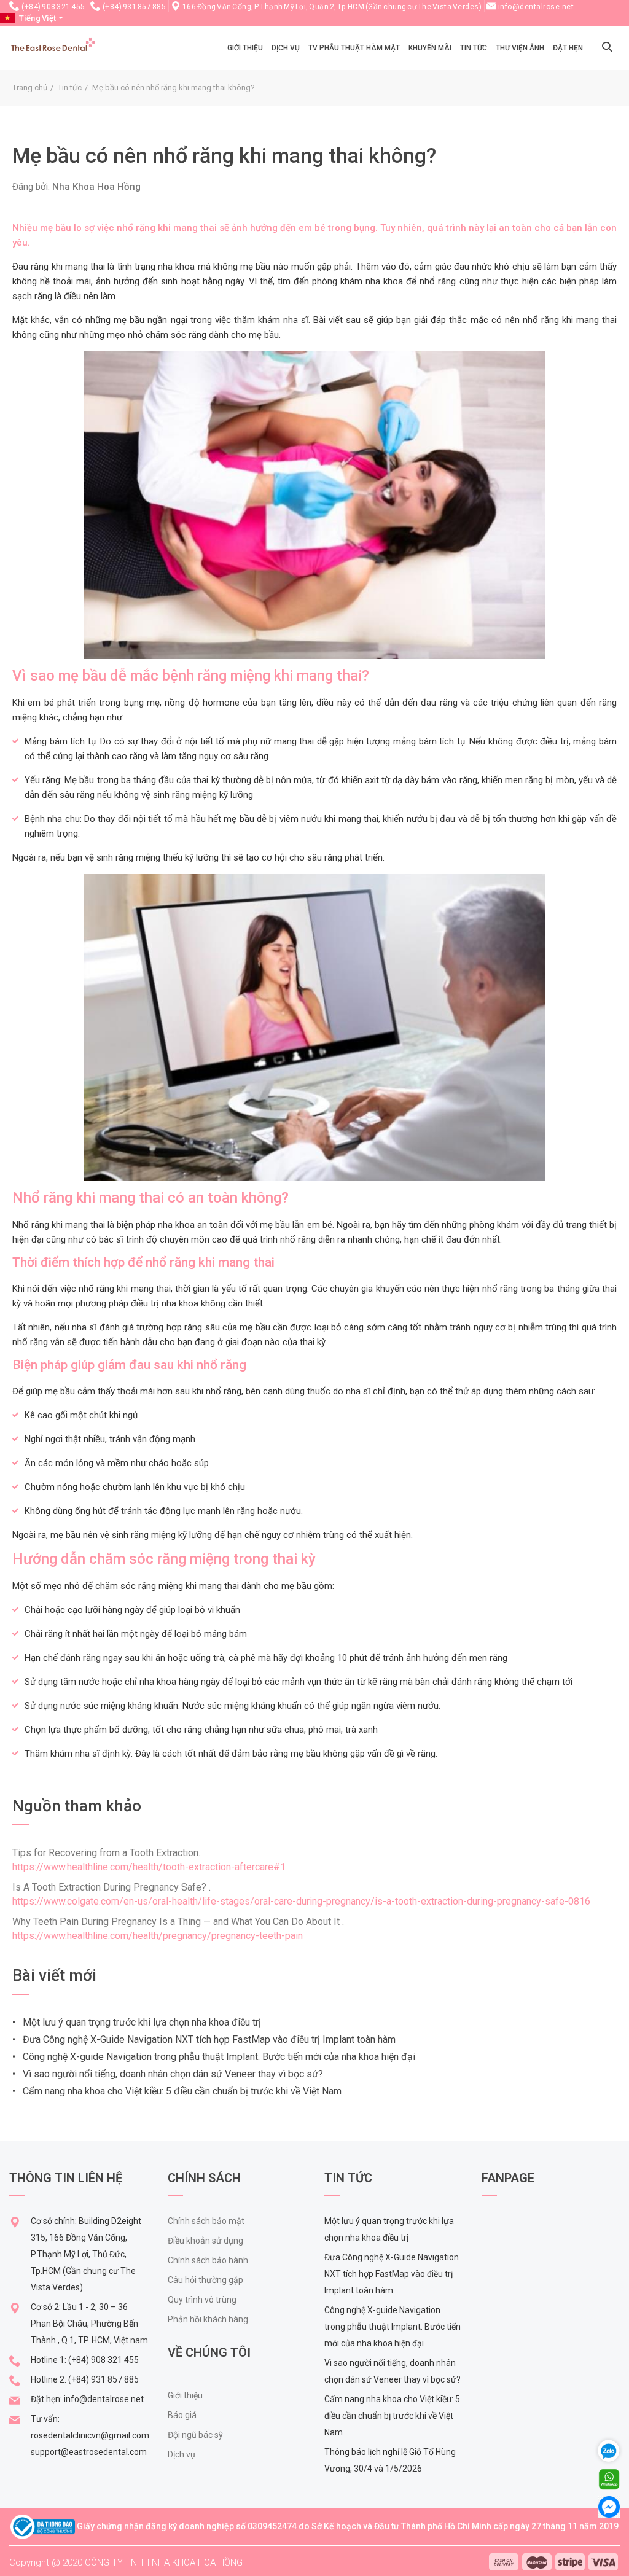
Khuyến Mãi (430, 48)
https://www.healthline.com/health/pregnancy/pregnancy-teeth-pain (158, 1936)
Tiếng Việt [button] (37, 18)
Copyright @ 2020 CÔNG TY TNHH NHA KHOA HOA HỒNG (126, 2562)
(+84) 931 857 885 (135, 7)
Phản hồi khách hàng (208, 2319)
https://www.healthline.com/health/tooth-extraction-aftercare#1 (149, 1867)
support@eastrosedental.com (89, 2452)
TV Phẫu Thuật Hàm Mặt (354, 48)
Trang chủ (30, 88)
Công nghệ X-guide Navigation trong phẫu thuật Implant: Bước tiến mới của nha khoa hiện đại (393, 2327)
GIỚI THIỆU (245, 48)
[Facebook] (609, 2506)
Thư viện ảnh (520, 48)
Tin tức (474, 48)
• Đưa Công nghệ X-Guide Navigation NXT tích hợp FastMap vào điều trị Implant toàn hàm (204, 2039)
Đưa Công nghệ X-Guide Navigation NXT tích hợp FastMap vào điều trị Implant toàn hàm (392, 2274)
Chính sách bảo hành (208, 2260)
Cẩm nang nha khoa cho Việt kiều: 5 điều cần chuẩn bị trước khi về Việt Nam (392, 2416)
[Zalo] (614, 2450)
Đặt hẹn (568, 48)
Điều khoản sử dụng (205, 2241)
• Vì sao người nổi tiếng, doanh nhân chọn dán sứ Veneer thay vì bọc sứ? (168, 2074)
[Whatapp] (609, 2479)
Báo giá (182, 2415)
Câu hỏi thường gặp (205, 2280)
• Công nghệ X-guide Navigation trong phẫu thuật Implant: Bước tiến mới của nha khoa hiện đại (214, 2057)
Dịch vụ (286, 48)
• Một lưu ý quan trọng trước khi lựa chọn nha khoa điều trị (137, 2022)
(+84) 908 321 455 (53, 7)
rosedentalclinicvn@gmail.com (90, 2435)
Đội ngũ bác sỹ (195, 2435)
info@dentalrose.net (536, 7)
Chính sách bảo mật (206, 2221)
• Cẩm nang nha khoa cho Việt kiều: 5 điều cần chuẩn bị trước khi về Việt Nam (177, 2091)
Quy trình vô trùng (202, 2300)
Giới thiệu (185, 2395)
